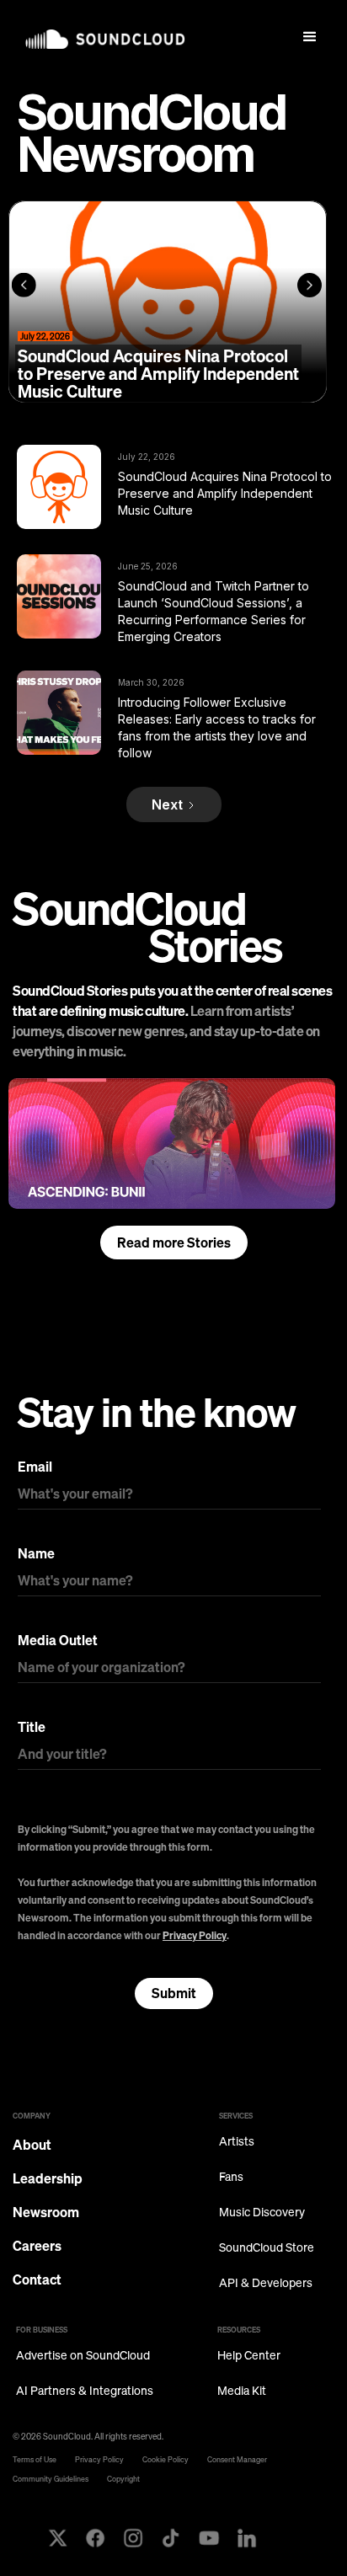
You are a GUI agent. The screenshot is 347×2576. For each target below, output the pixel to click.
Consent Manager (237, 2459)
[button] (310, 37)
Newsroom (46, 2212)
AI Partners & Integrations (85, 2391)
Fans (231, 2177)
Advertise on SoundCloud (83, 2356)
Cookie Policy (165, 2459)
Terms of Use (35, 2459)
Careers (37, 2246)
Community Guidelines (51, 2479)
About (32, 2145)
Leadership (48, 2178)
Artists (237, 2142)
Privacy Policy (195, 1935)
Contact (37, 2279)
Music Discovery (262, 2213)
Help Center (249, 2356)
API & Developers (266, 2283)
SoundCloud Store (267, 2248)
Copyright (123, 2479)
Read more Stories (174, 1243)
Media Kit (242, 2391)
